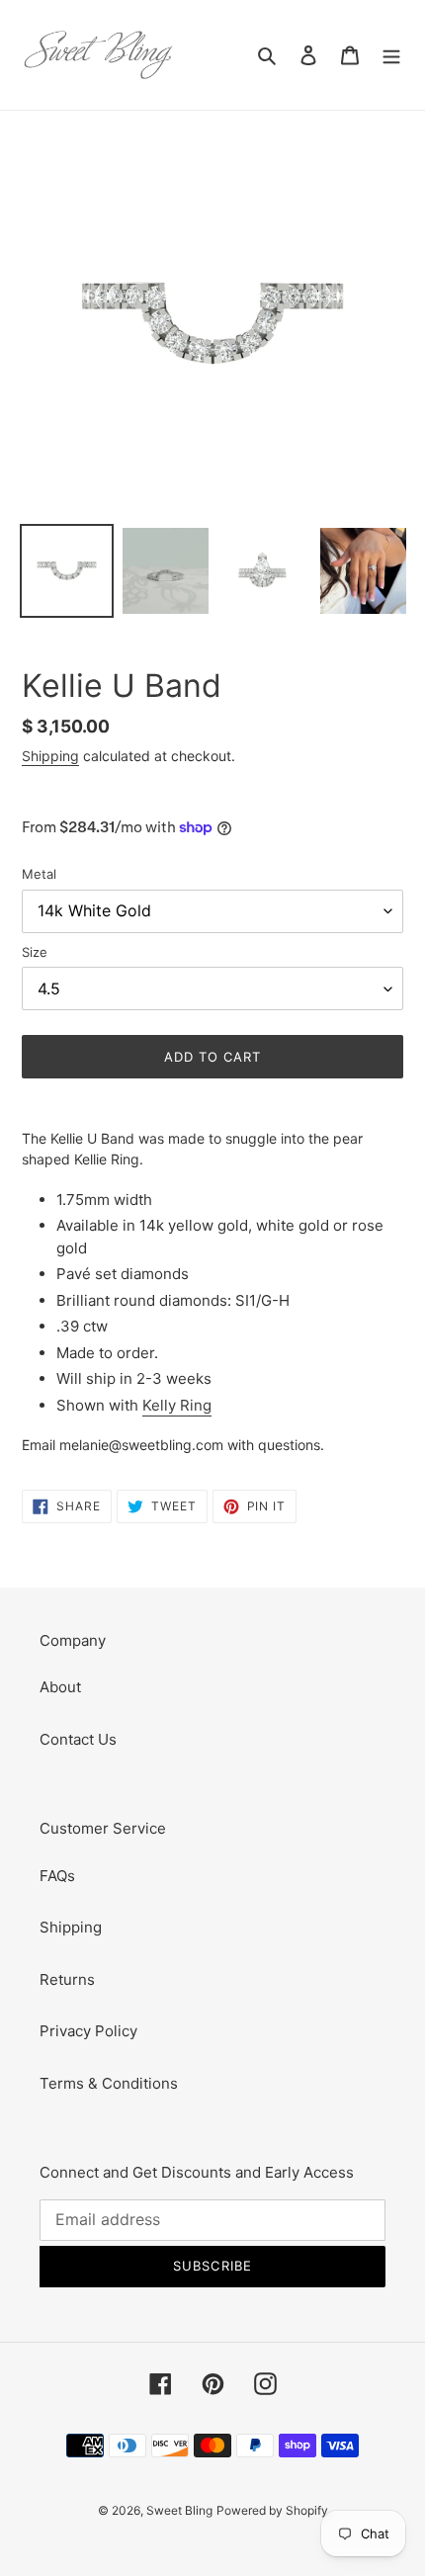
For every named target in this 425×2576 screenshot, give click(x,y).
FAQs (57, 1876)
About (60, 1687)
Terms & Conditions (109, 2083)
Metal (39, 874)
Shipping (50, 756)
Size (35, 952)
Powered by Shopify (272, 2510)
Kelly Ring (177, 1405)
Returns (67, 1979)
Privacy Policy (88, 2031)
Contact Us (78, 1739)
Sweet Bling (179, 2510)
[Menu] (391, 55)
